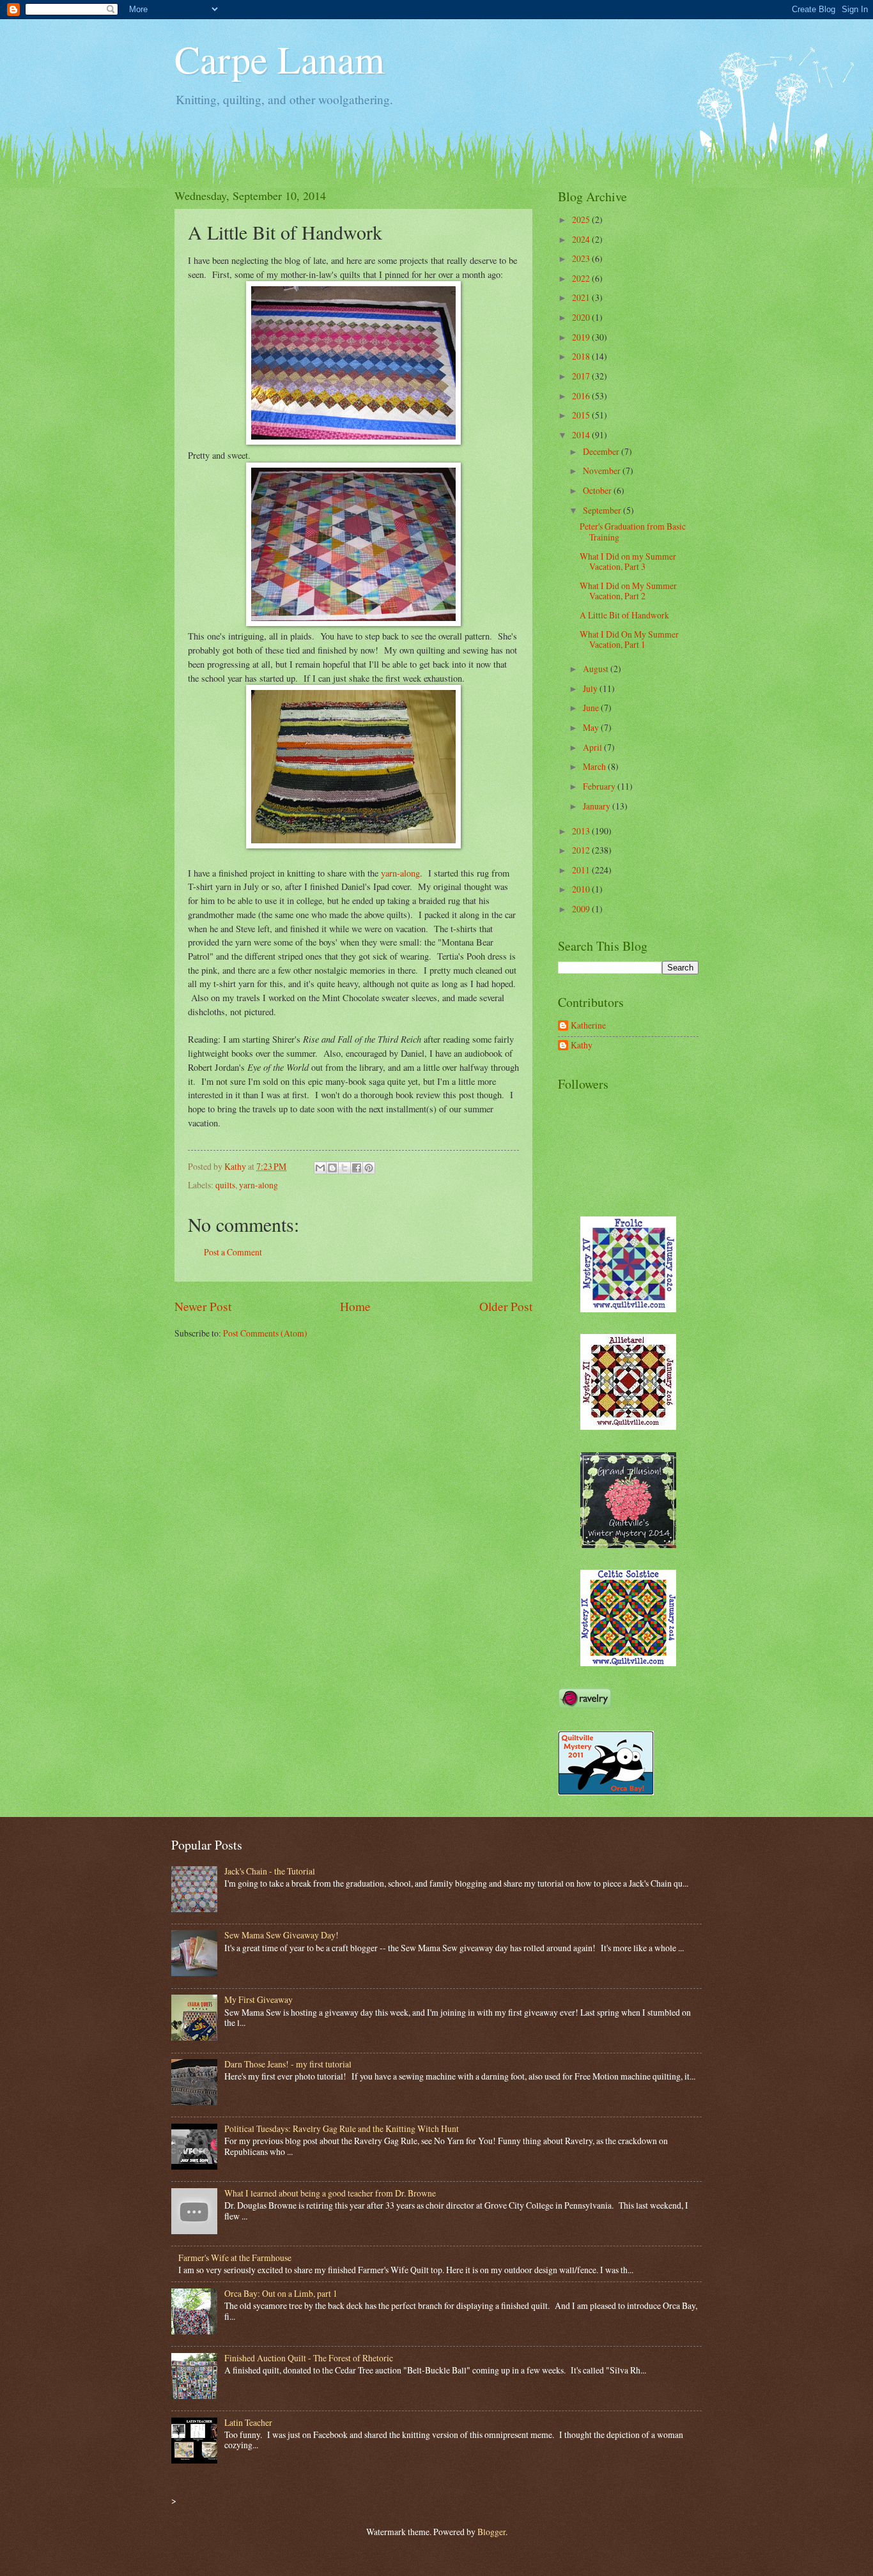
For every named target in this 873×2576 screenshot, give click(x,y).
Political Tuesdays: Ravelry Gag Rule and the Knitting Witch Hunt (342, 2128)
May (592, 727)
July (591, 688)
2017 (582, 376)
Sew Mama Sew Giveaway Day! (282, 1935)
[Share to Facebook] (357, 1168)
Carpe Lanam (280, 59)
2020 (582, 317)
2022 (582, 278)
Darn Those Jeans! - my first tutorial (288, 2064)
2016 (582, 396)
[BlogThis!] (332, 1168)
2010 (582, 889)
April (593, 747)
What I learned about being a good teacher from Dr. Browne (330, 2193)
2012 (582, 850)
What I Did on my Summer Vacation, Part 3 (628, 562)
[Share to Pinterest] (369, 1168)
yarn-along (399, 873)
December (602, 451)
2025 (582, 219)
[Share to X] (344, 1168)
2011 (582, 870)
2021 (582, 297)
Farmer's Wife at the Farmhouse (235, 2258)
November (603, 471)
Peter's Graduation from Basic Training (633, 532)
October (598, 490)
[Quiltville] (628, 1663)
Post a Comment (233, 1252)
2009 (582, 909)
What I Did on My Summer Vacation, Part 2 (628, 591)
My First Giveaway (259, 1999)
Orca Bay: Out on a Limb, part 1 (281, 2293)
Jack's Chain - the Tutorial (270, 1871)
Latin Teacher (248, 2422)
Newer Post (203, 1306)
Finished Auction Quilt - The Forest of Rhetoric (309, 2358)
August (597, 669)
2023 (582, 258)
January (598, 806)
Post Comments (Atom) (265, 1333)
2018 (582, 356)
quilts (225, 1185)
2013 (582, 831)
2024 (582, 239)
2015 (582, 415)
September (603, 510)
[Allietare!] (628, 1426)
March (595, 766)
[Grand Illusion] (628, 1545)
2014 (582, 435)
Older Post (506, 1306)
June (592, 708)
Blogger (491, 2532)
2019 (582, 337)
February (600, 786)
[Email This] (320, 1168)
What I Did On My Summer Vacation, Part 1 (629, 640)
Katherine (588, 1026)
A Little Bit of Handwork (624, 615)
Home (355, 1306)
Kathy (582, 1046)
